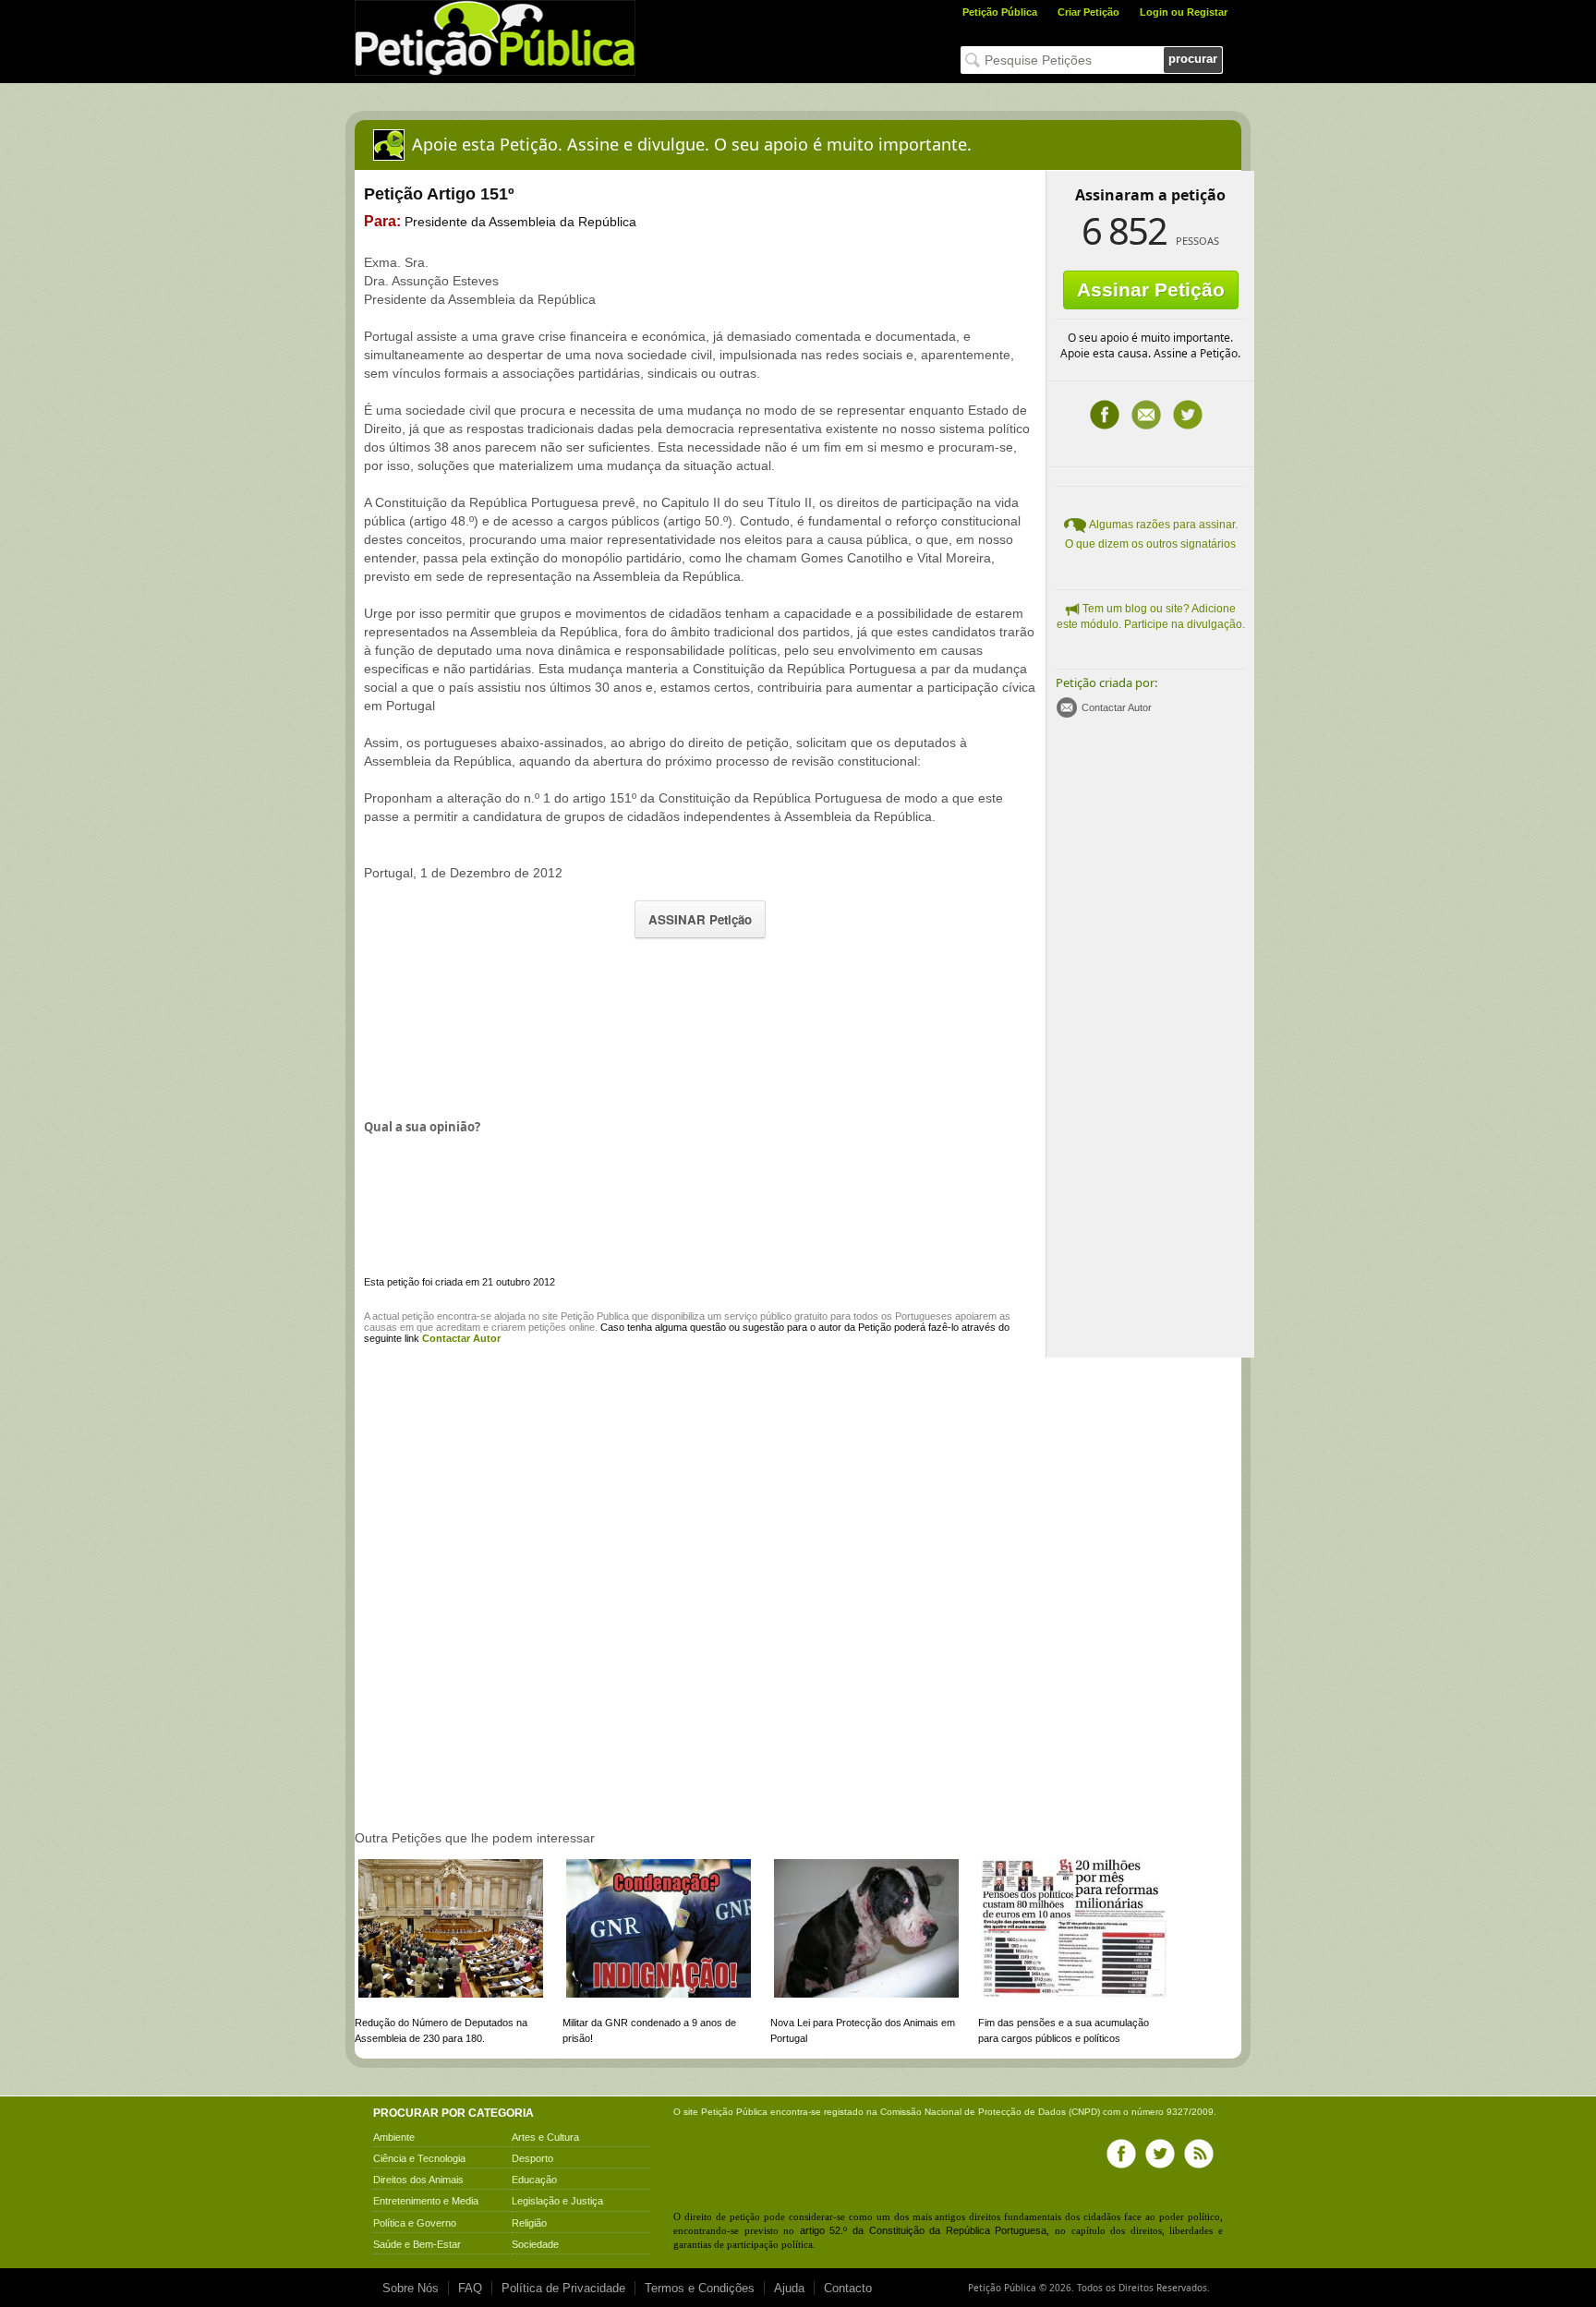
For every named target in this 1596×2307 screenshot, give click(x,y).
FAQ (470, 2288)
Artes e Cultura (545, 2137)
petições (547, 1327)
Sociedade (535, 2244)
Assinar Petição (1151, 290)
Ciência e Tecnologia (419, 2158)
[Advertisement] (700, 1026)
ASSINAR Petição (700, 919)
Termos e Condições (700, 2288)
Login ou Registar (1184, 12)
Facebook (1105, 415)
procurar (1193, 59)
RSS (1199, 2154)
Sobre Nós (411, 2288)
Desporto (532, 2158)
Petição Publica (595, 1316)
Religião (529, 2223)
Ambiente (394, 2137)
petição (418, 1316)
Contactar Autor (1117, 707)
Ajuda (789, 2288)
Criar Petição (1088, 12)
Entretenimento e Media (426, 2201)
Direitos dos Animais (418, 2180)
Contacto (848, 2288)
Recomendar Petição (1146, 415)
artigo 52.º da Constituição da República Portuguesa (924, 2230)
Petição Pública (1000, 12)
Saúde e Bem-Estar (417, 2244)
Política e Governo (415, 2223)
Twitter (1188, 415)
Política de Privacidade (563, 2288)
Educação (534, 2180)
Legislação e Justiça (557, 2201)
